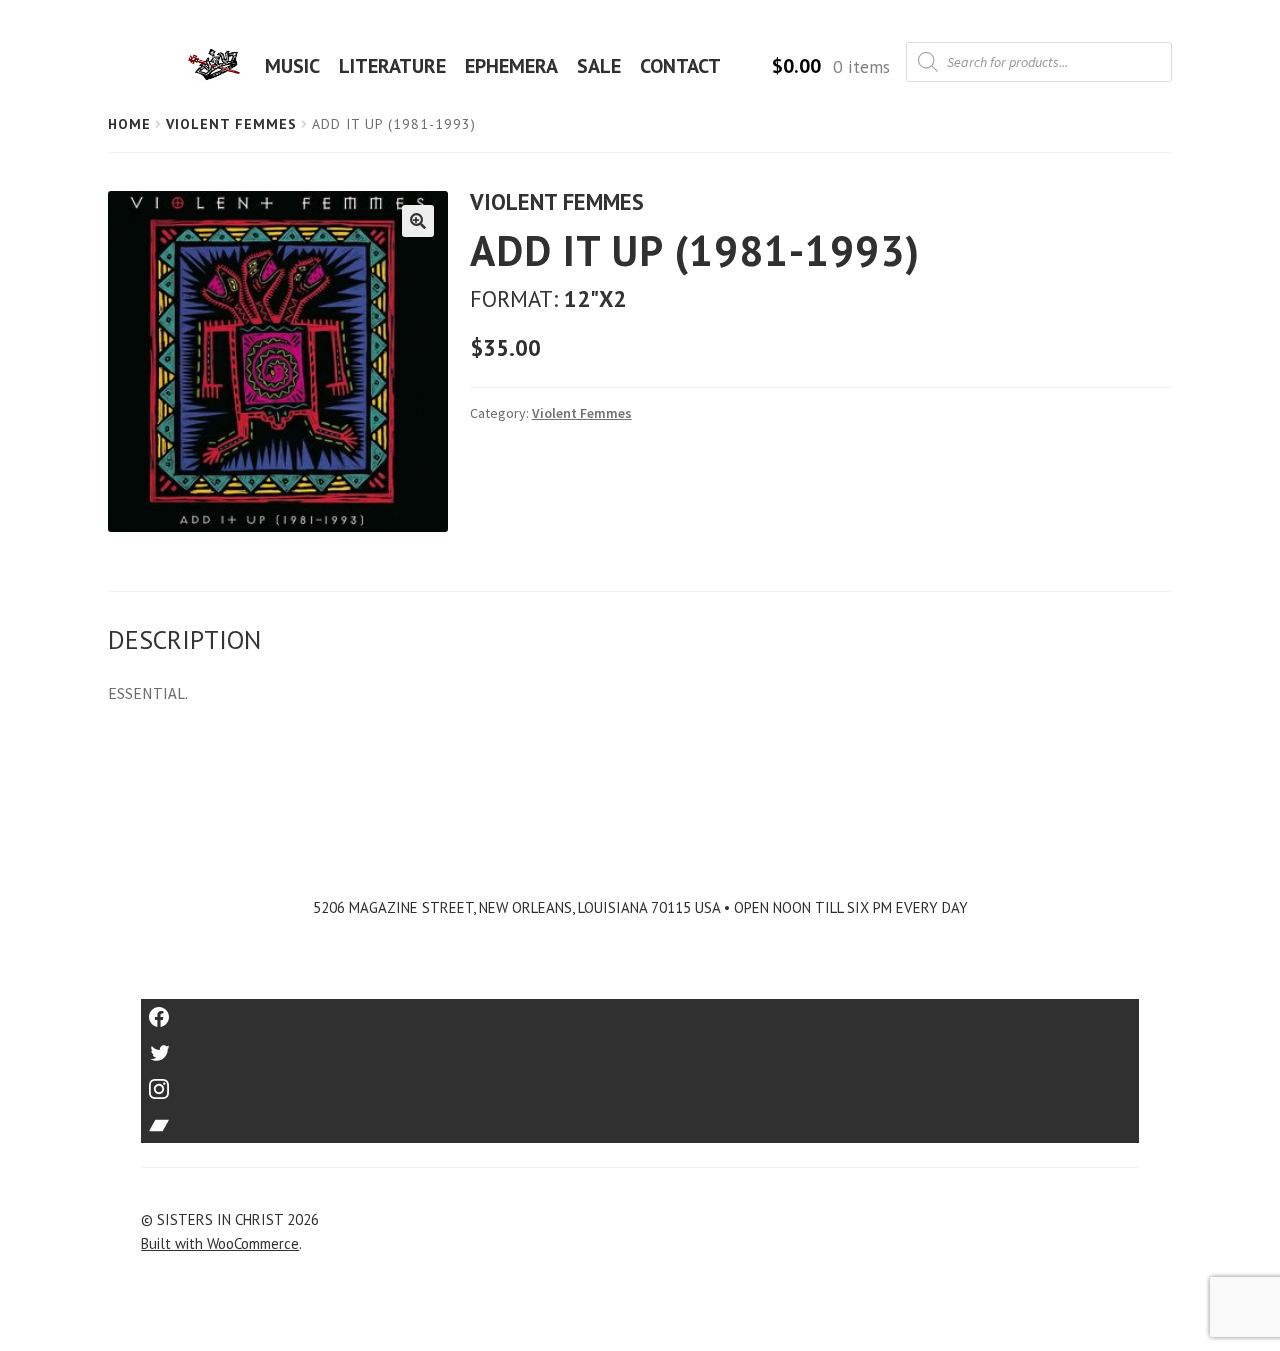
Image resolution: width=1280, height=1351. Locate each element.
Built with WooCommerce (220, 1243)
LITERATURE (392, 66)
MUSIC (292, 66)
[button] (418, 221)
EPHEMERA (511, 66)
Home (129, 124)
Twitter (640, 1046)
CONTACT (680, 66)
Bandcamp (640, 1118)
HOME (220, 66)
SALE (599, 66)
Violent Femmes (231, 124)
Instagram (640, 1082)
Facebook (640, 1010)
